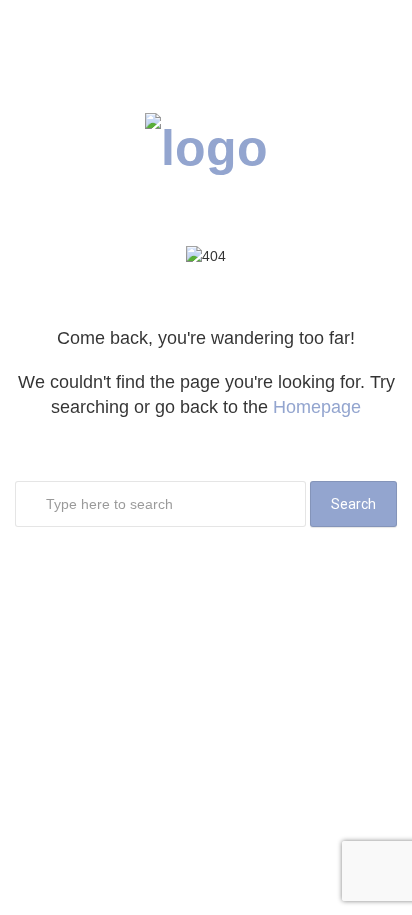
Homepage (317, 407)
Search (353, 504)
